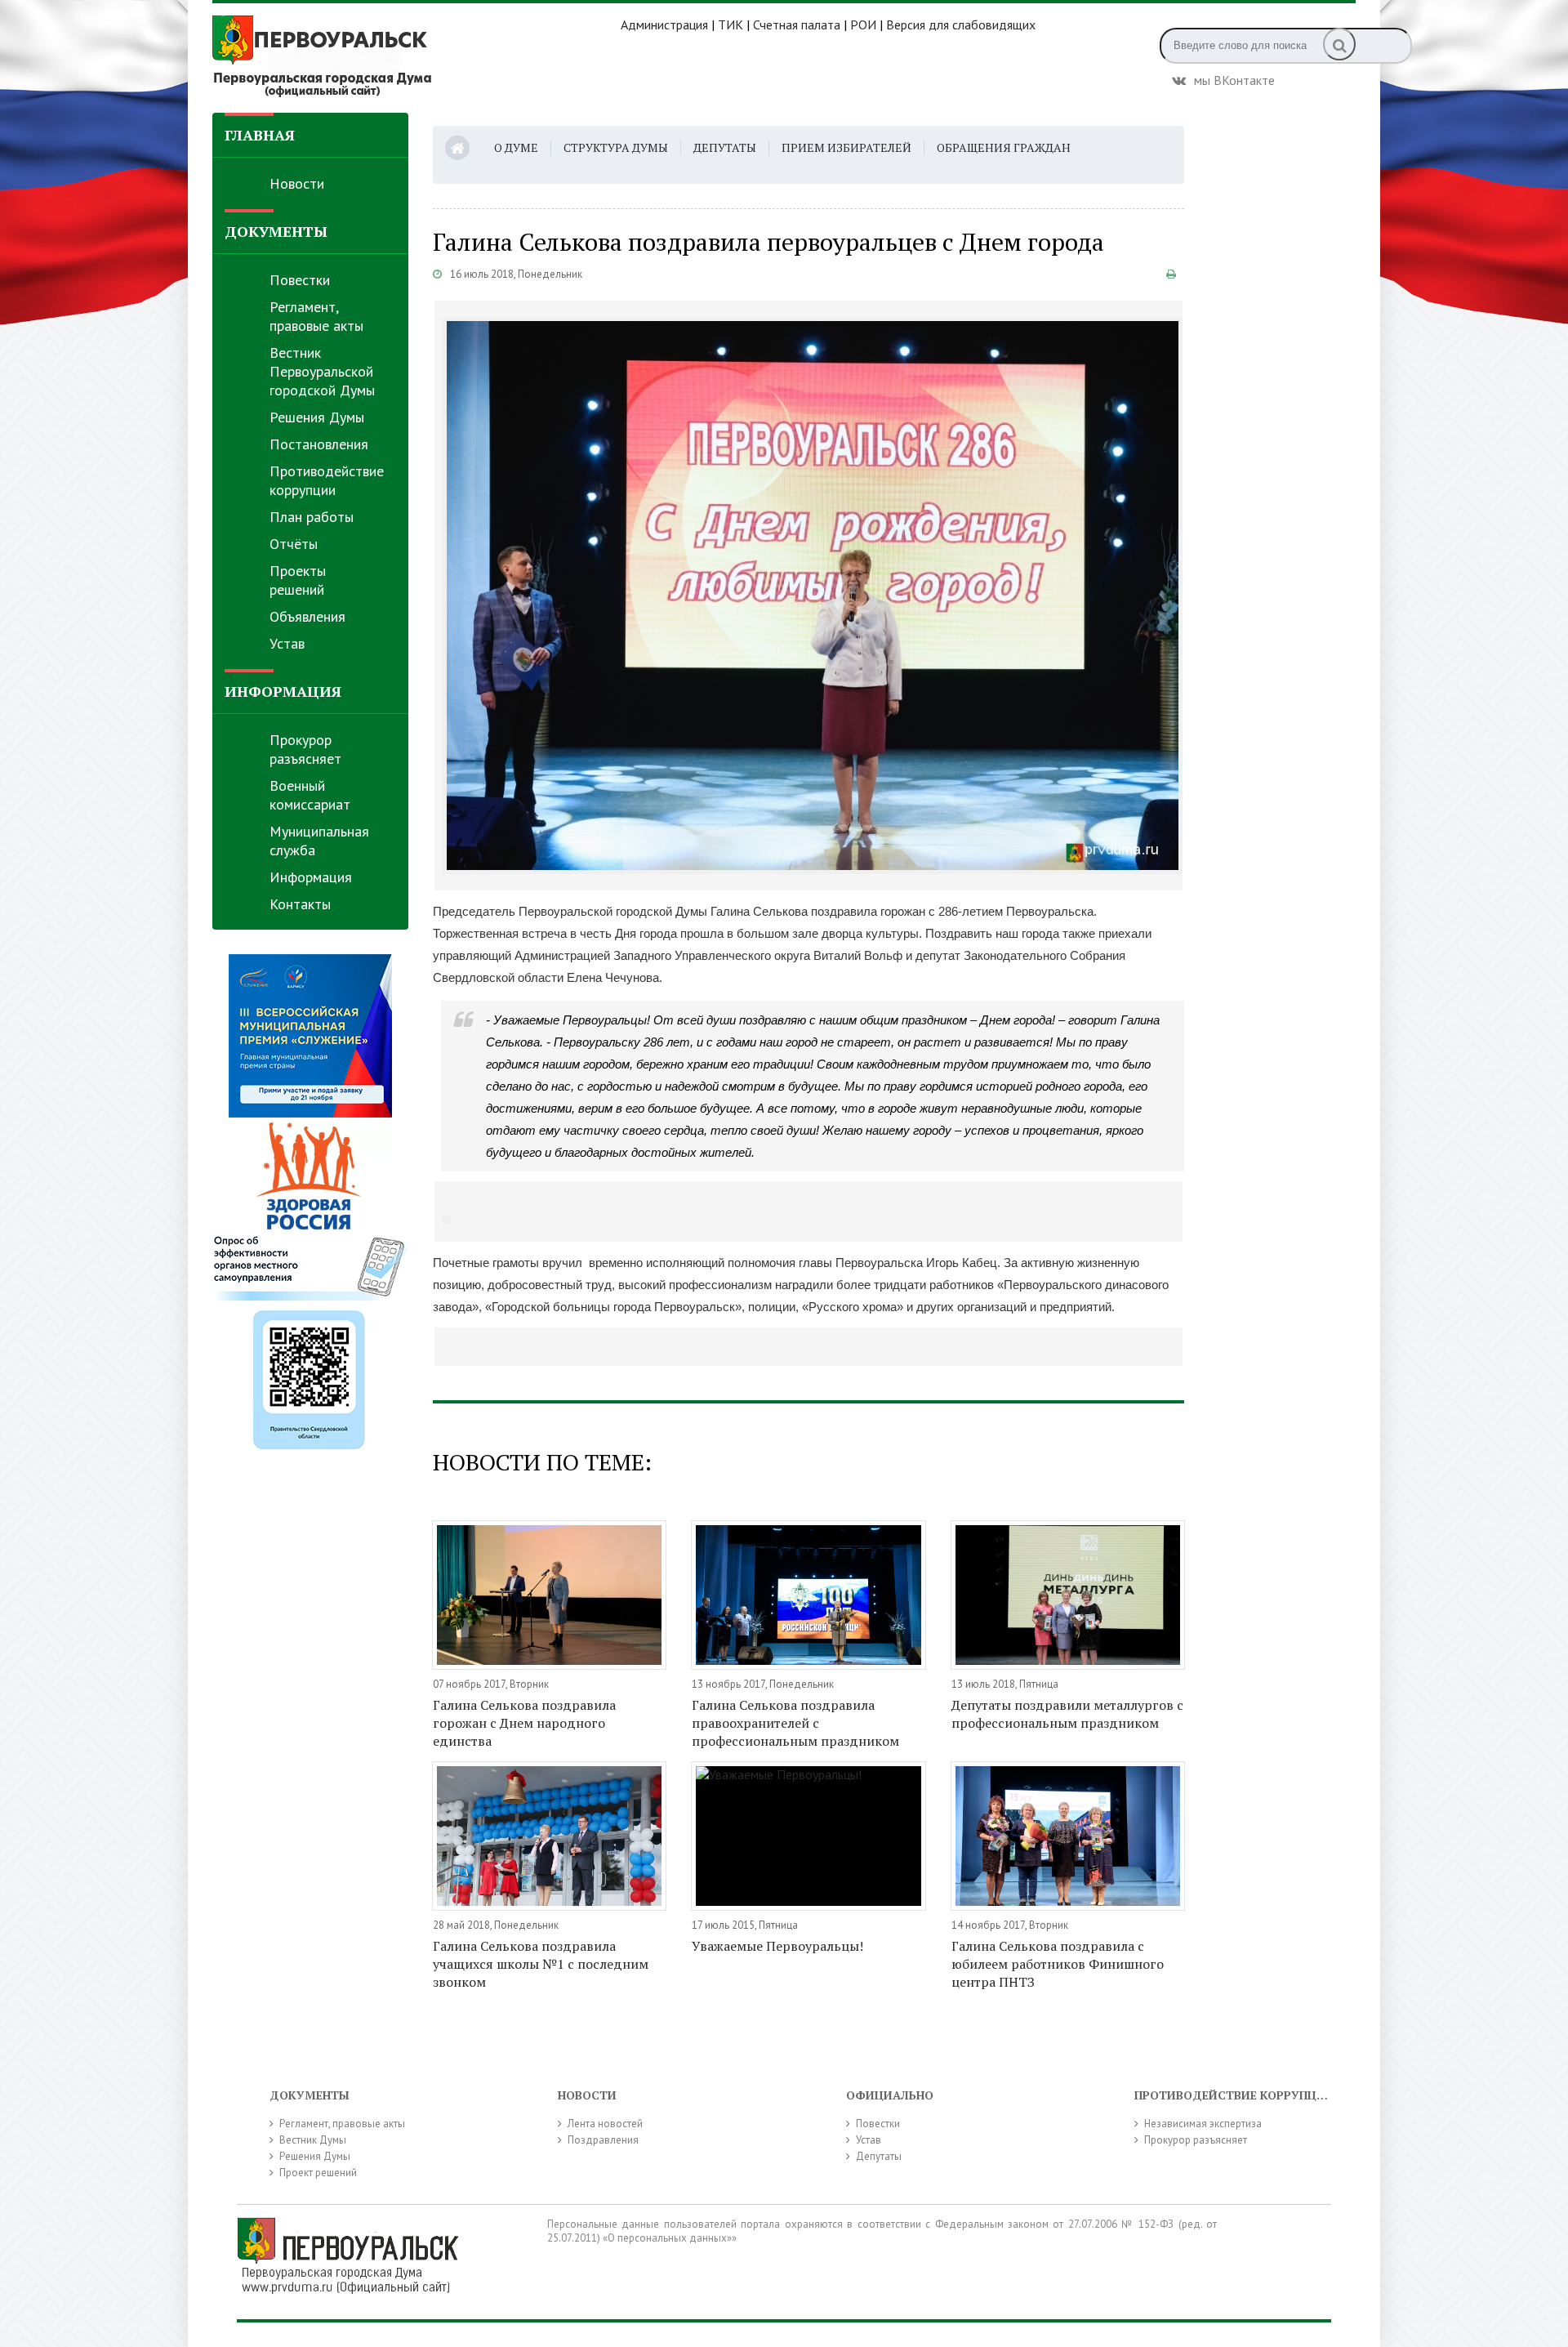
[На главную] (416, 56)
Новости (297, 183)
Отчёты (294, 544)
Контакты (300, 904)
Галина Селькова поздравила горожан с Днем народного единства (524, 1723)
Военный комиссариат (310, 795)
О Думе (516, 147)
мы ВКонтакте (1234, 78)
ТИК (731, 25)
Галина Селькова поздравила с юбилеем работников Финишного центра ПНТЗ (1058, 1964)
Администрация (664, 25)
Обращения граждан (1004, 147)
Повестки (300, 280)
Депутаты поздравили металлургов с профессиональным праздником (1067, 1714)
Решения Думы (317, 417)
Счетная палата (797, 25)
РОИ (863, 25)
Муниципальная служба (319, 841)
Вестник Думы (313, 2140)
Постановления (319, 444)
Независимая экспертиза (1203, 2124)
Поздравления (603, 2140)
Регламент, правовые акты (316, 316)
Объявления (307, 616)
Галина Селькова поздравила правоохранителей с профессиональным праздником (795, 1723)
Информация (311, 877)
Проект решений (318, 2173)
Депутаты (725, 147)
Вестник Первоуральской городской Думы (322, 371)
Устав (287, 643)
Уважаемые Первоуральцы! (777, 1946)
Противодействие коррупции (327, 480)
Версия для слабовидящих (961, 25)
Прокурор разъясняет (305, 749)
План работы (312, 517)
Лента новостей (605, 2124)
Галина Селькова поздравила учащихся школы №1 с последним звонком (541, 1964)
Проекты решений (298, 580)
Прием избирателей (846, 147)
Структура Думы (616, 147)
